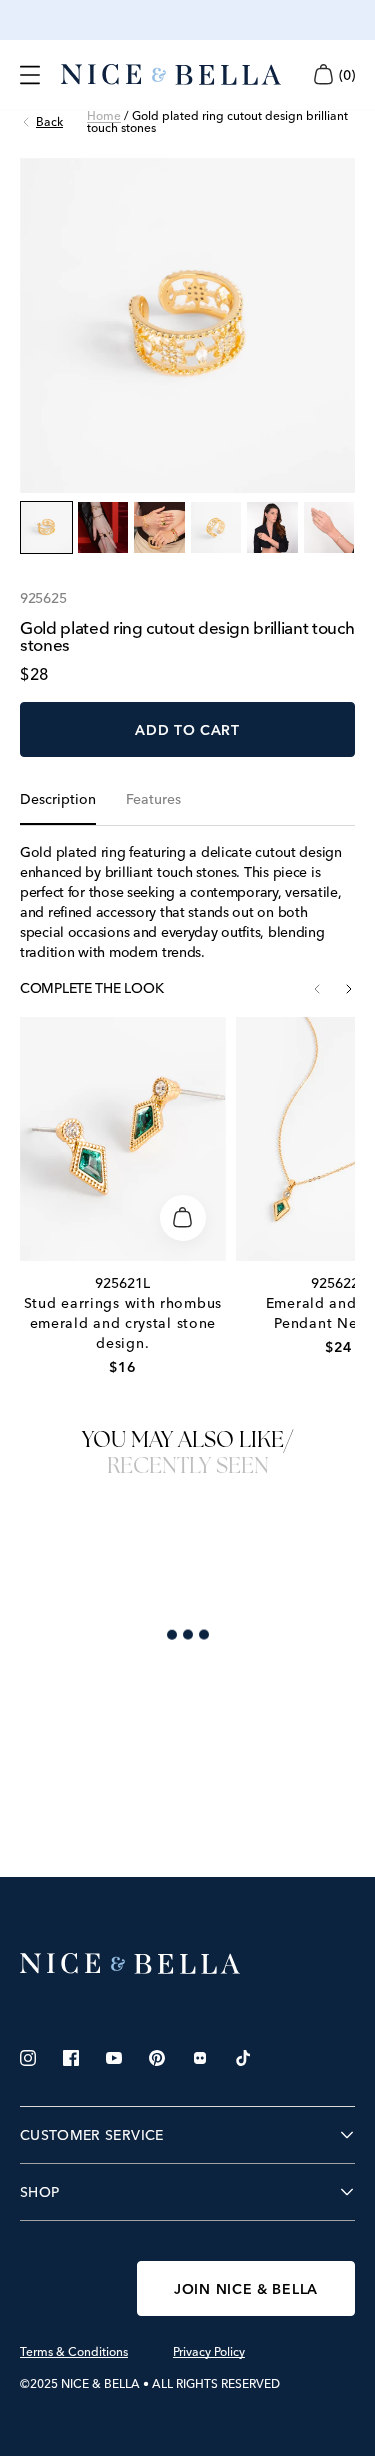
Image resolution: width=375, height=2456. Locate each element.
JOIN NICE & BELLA (246, 2423)
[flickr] (200, 2192)
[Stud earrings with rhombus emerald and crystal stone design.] (123, 1139)
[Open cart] (323, 74)
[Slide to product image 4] (216, 527)
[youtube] (114, 2192)
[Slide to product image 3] (159, 527)
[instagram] (28, 2192)
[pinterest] (157, 2192)
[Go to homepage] (171, 75)
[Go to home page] (187, 2098)
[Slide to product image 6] (329, 527)
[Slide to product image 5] (272, 527)
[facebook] (71, 2192)
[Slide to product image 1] (46, 527)
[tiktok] (243, 2192)
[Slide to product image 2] (103, 527)
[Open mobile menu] (30, 75)
